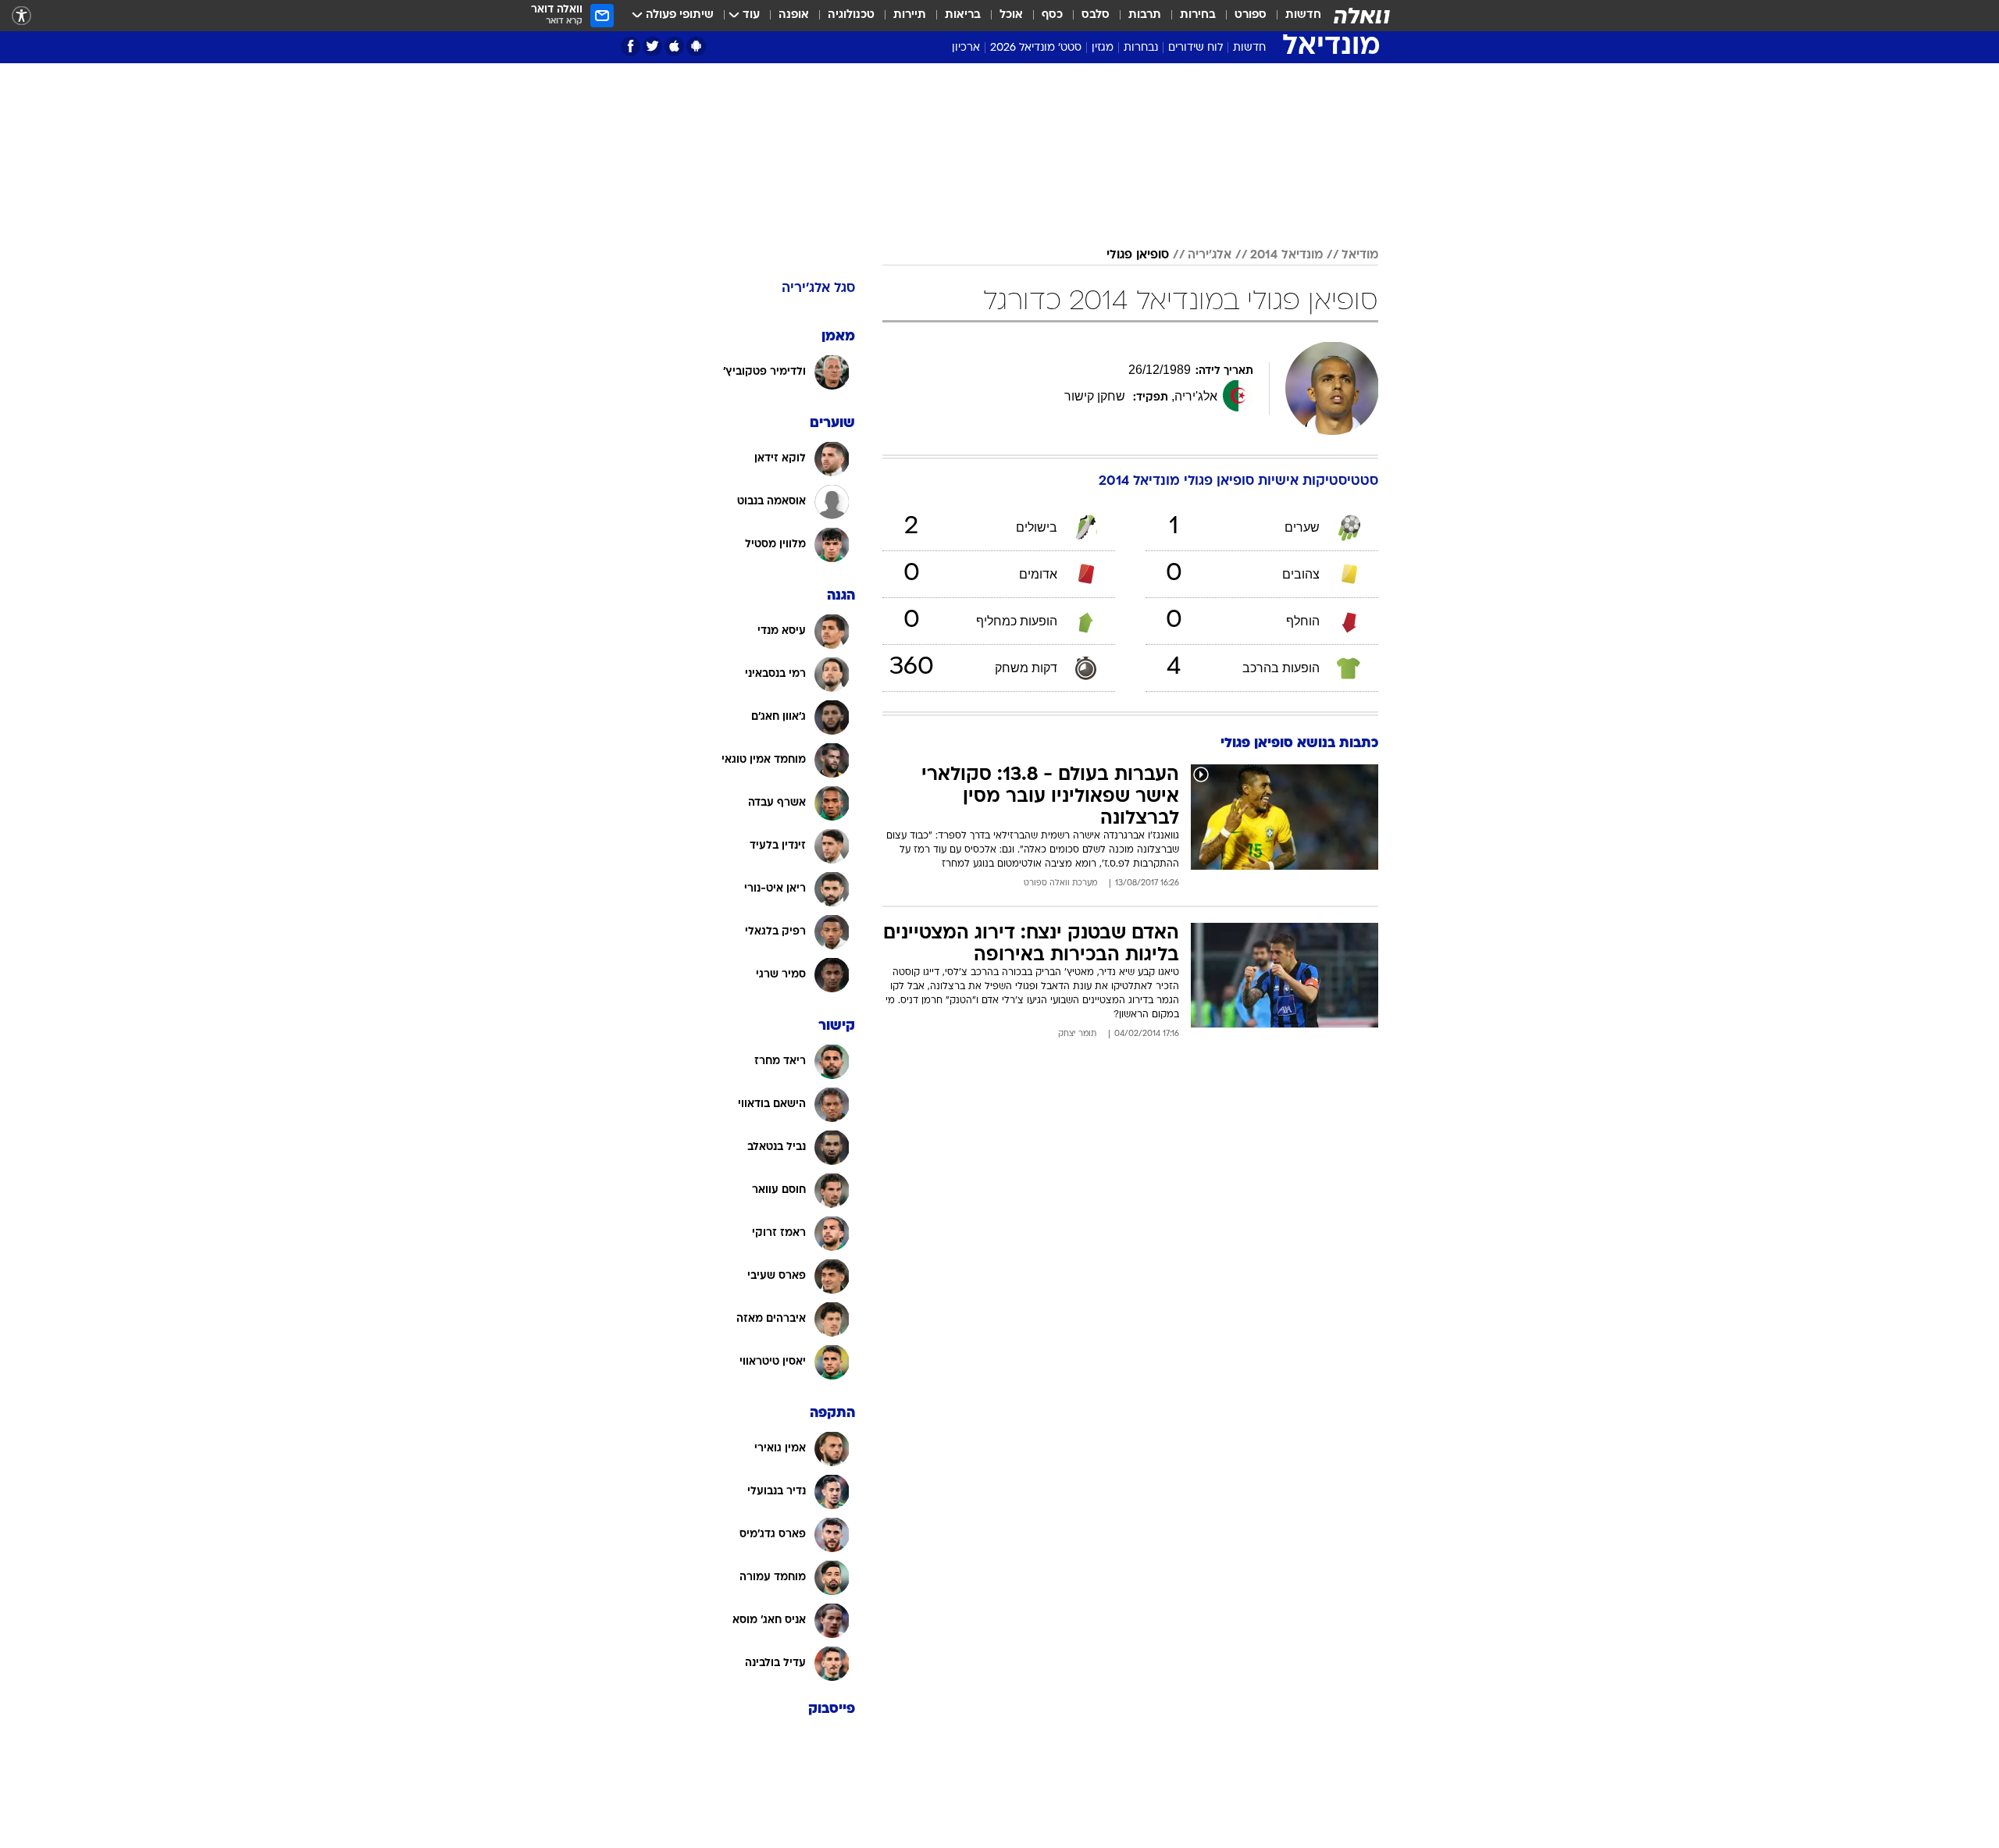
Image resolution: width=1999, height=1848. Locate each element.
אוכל (1011, 15)
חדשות (1303, 15)
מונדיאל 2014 (1286, 255)
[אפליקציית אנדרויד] (696, 46)
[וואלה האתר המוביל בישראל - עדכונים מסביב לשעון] (1362, 16)
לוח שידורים (1195, 48)
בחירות (1198, 15)
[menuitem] (1294, 16)
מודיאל (1360, 255)
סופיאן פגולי (1138, 255)
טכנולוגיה (851, 15)
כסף (1052, 15)
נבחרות (1141, 48)
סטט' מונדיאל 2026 (1036, 48)
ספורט (1251, 15)
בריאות (963, 15)
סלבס (1096, 15)
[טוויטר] (652, 46)
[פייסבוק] (631, 46)
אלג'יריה (1210, 255)
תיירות (910, 15)
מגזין (1103, 48)
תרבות (1145, 15)
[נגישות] (21, 16)
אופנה (794, 15)
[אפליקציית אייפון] (674, 46)
